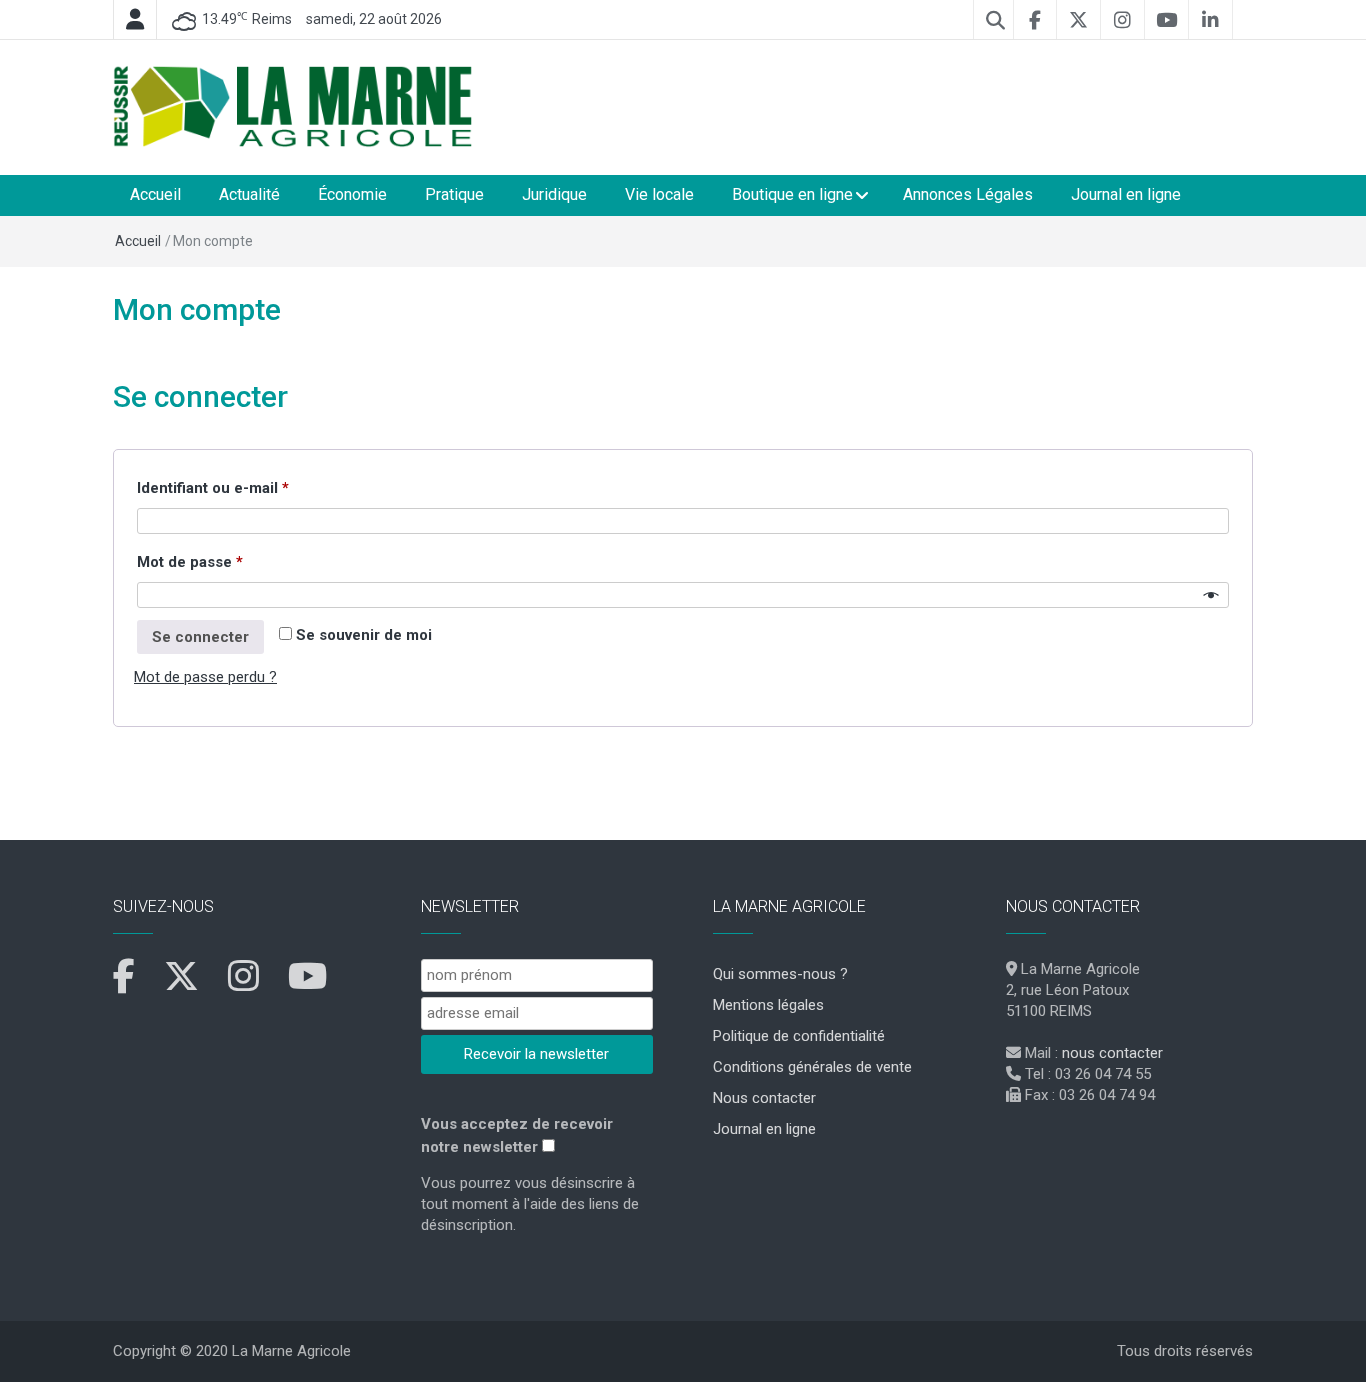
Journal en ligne (1126, 194)
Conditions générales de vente (812, 1067)
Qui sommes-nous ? (780, 974)
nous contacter (1112, 1053)
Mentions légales (768, 1005)
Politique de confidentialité (799, 1036)
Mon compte (197, 309)
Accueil (155, 194)
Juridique (554, 194)
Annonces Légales (968, 194)
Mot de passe (228, 561)
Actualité (249, 194)
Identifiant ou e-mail (251, 487)
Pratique (454, 194)
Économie (352, 194)
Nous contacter (764, 1098)
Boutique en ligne (792, 194)
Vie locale (659, 194)
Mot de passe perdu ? (205, 677)
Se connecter (200, 637)
